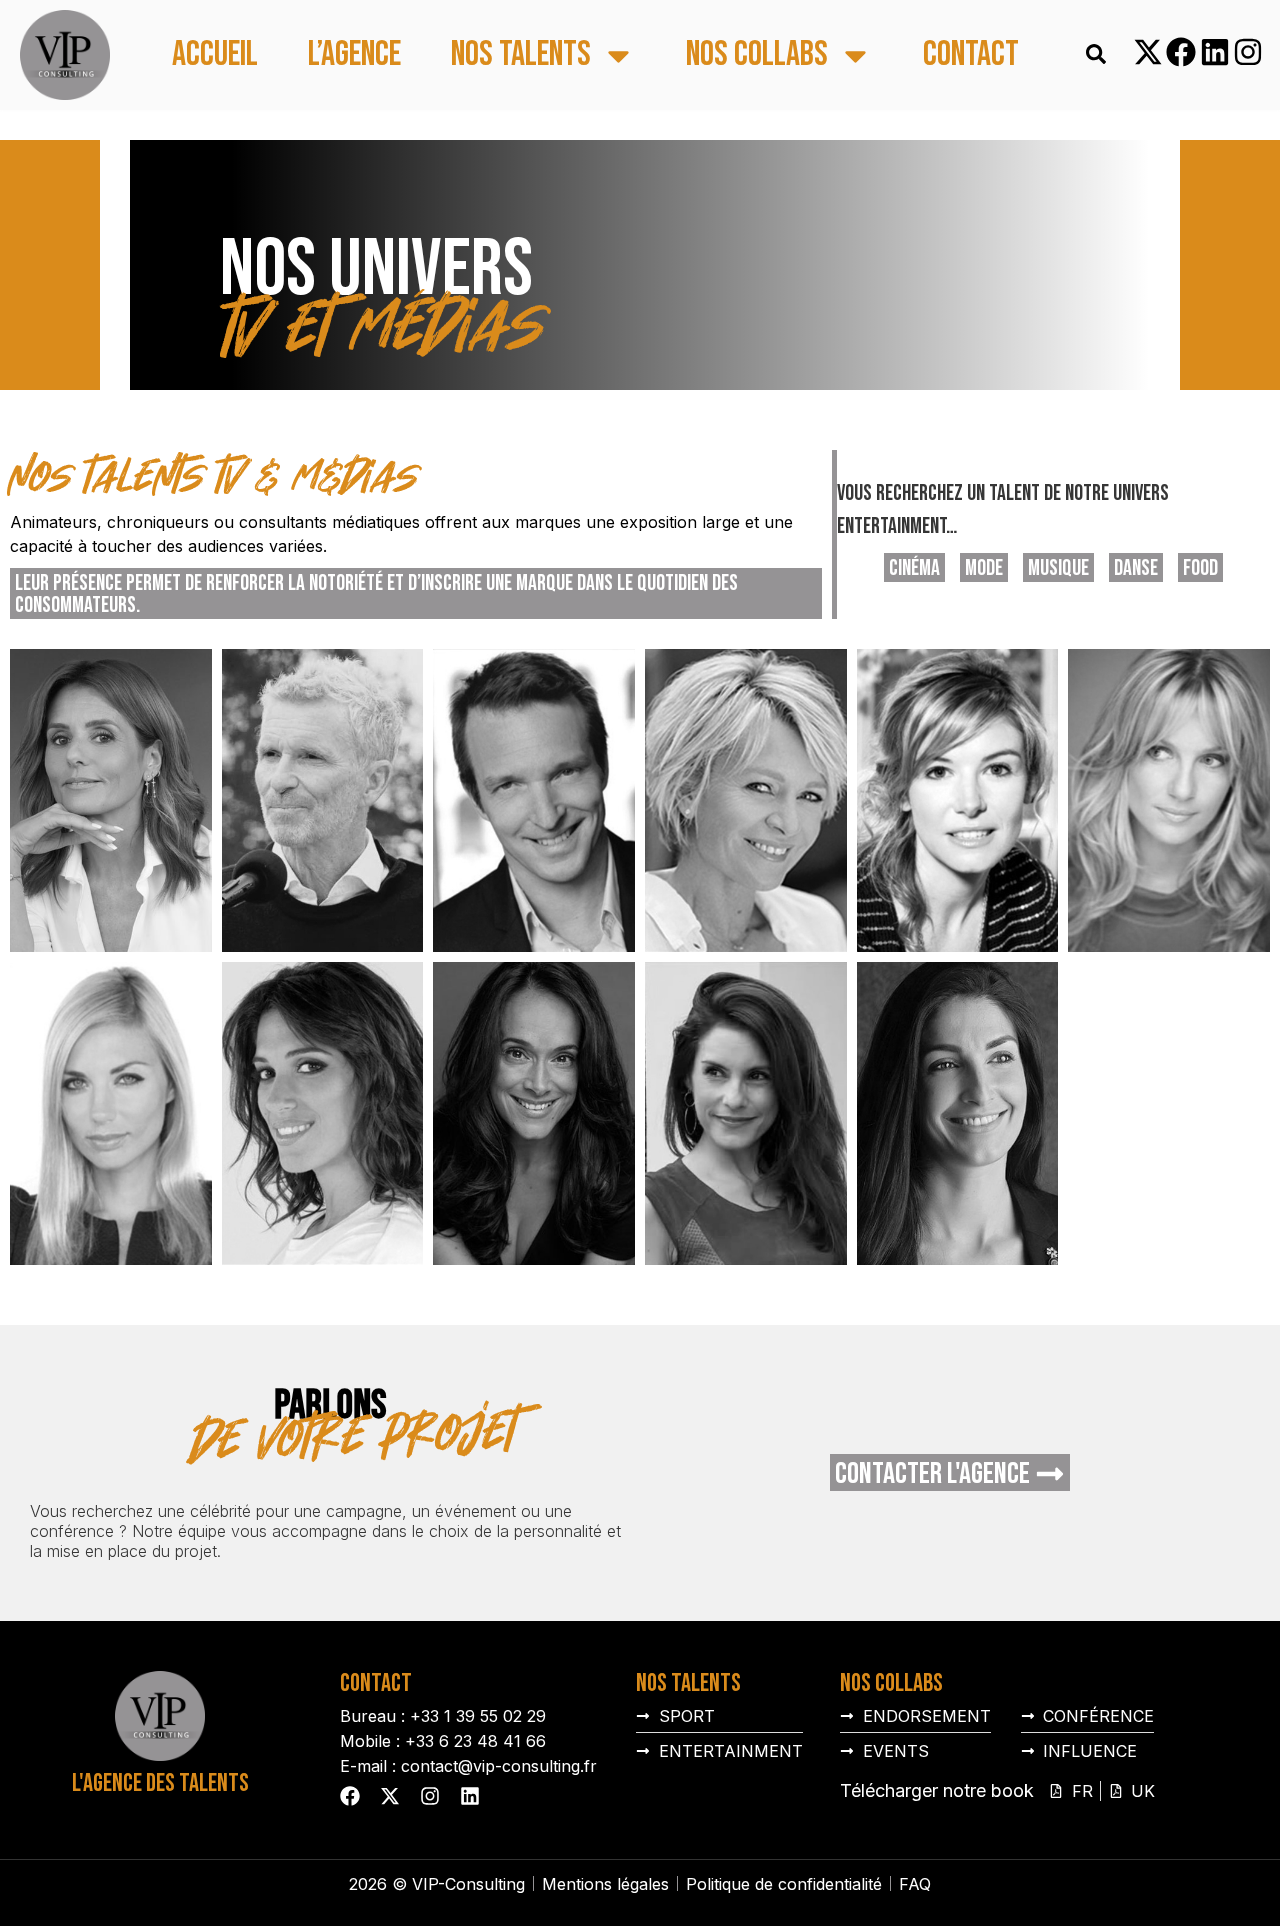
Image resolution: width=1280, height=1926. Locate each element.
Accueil (215, 55)
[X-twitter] (1148, 52)
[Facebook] (1181, 52)
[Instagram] (1248, 52)
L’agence (354, 55)
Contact (971, 55)
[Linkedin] (1215, 52)
